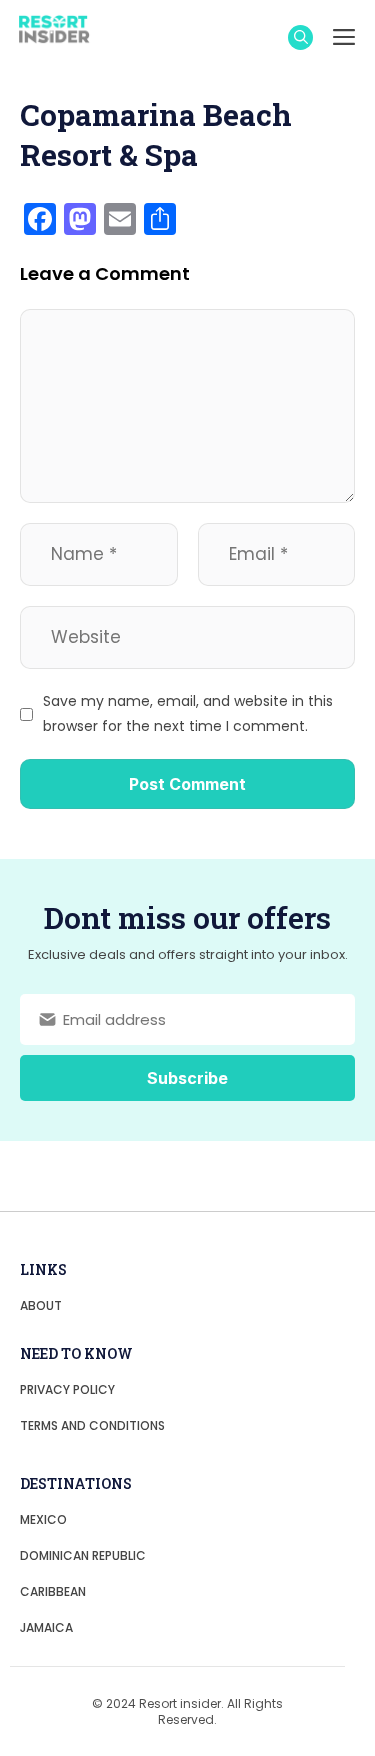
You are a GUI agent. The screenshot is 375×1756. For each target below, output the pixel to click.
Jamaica (46, 1627)
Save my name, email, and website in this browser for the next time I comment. (188, 713)
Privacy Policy (67, 1389)
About (41, 1305)
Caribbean (53, 1591)
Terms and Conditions (92, 1425)
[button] (300, 37)
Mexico (43, 1519)
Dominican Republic (83, 1555)
